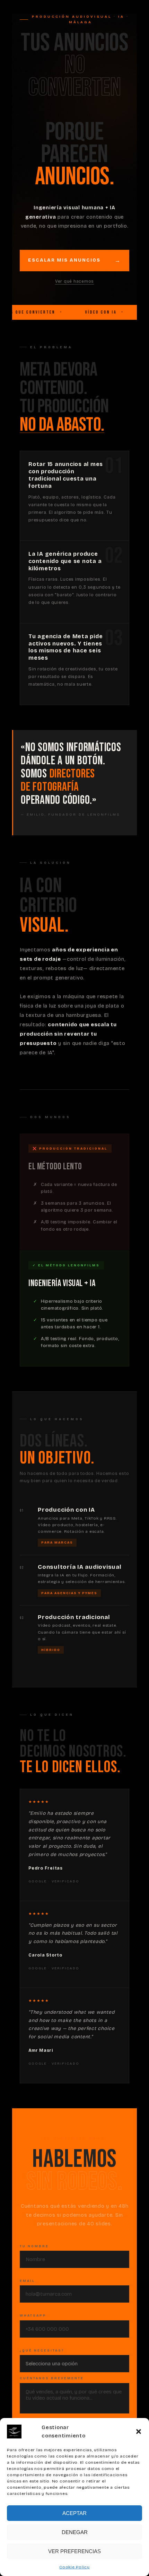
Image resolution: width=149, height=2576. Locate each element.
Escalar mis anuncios (64, 260)
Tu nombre (34, 2246)
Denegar (75, 2532)
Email (27, 2281)
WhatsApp (33, 2315)
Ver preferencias (74, 2551)
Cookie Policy (74, 2567)
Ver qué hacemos (74, 281)
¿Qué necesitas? (42, 2350)
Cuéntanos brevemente (52, 2378)
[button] (139, 2432)
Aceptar (74, 2513)
